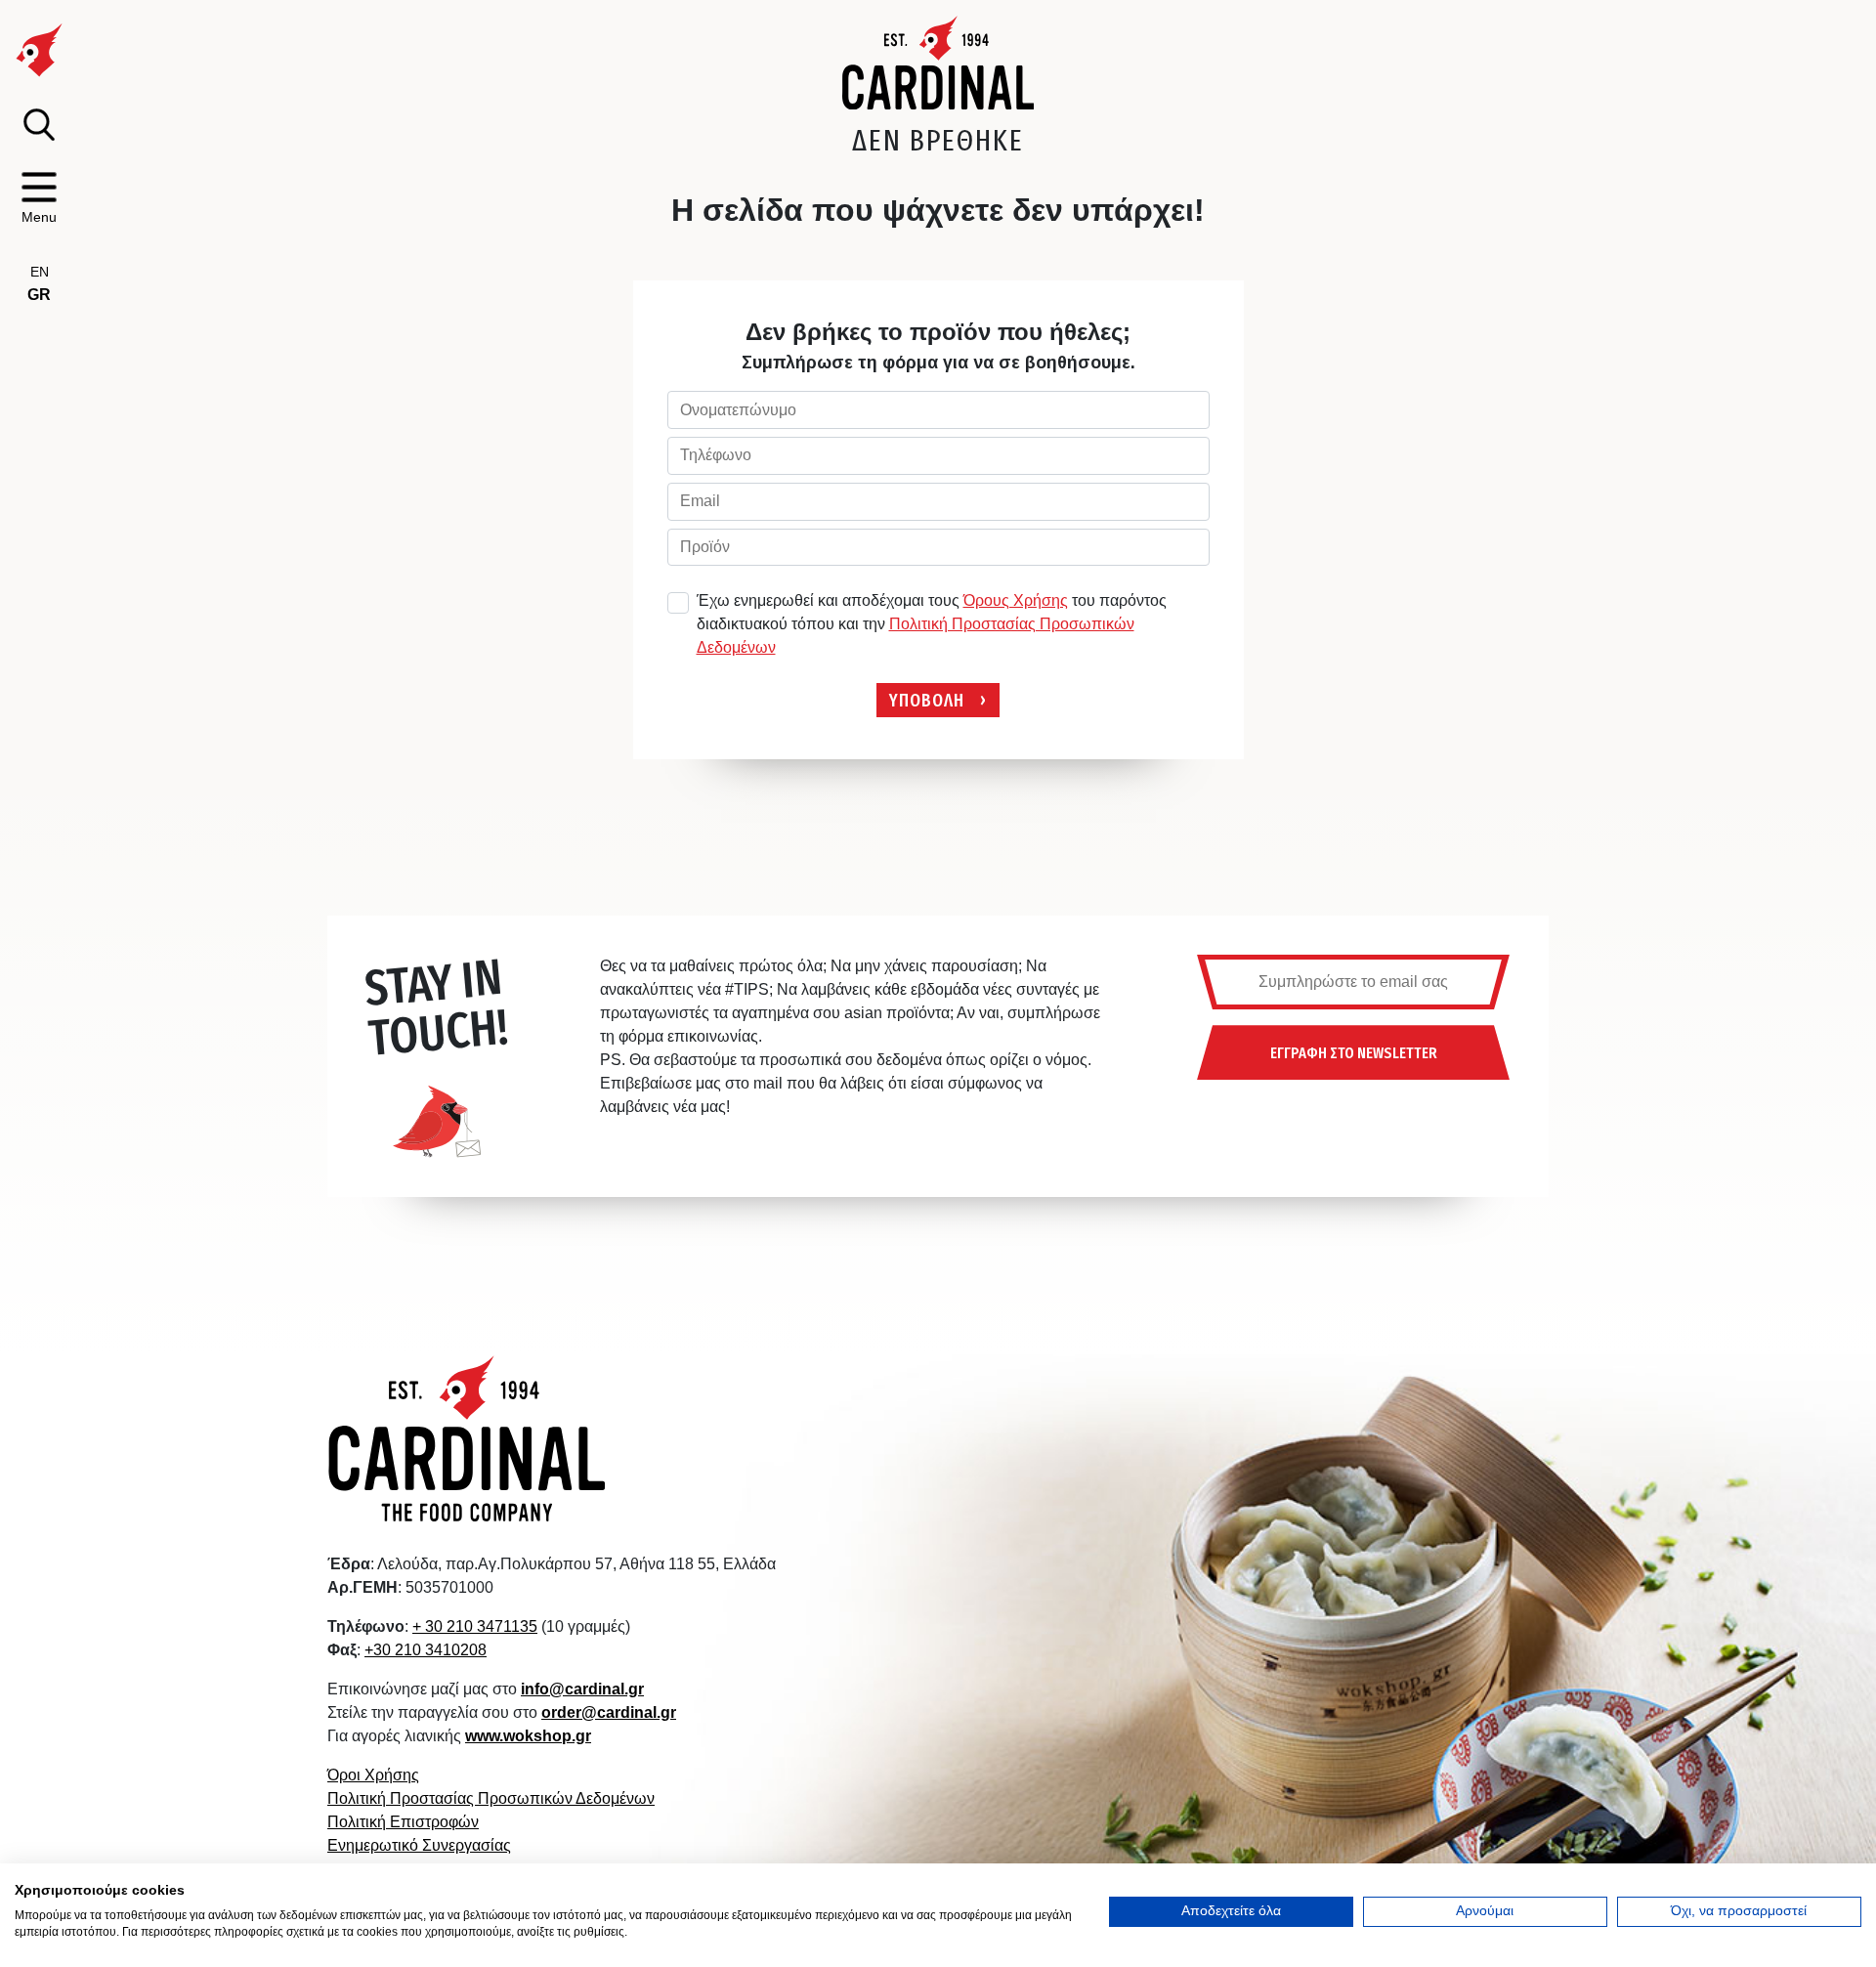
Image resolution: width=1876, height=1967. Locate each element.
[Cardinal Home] (468, 1437)
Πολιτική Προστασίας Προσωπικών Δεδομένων (491, 1798)
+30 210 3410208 (426, 1650)
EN (40, 272)
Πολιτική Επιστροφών (403, 1822)
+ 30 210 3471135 (475, 1626)
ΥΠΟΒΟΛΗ (927, 699)
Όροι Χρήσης (373, 1775)
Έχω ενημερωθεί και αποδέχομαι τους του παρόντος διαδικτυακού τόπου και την (932, 624)
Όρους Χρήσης (1016, 600)
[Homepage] (938, 63)
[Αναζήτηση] (39, 125)
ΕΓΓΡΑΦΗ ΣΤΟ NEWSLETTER (1354, 1052)
